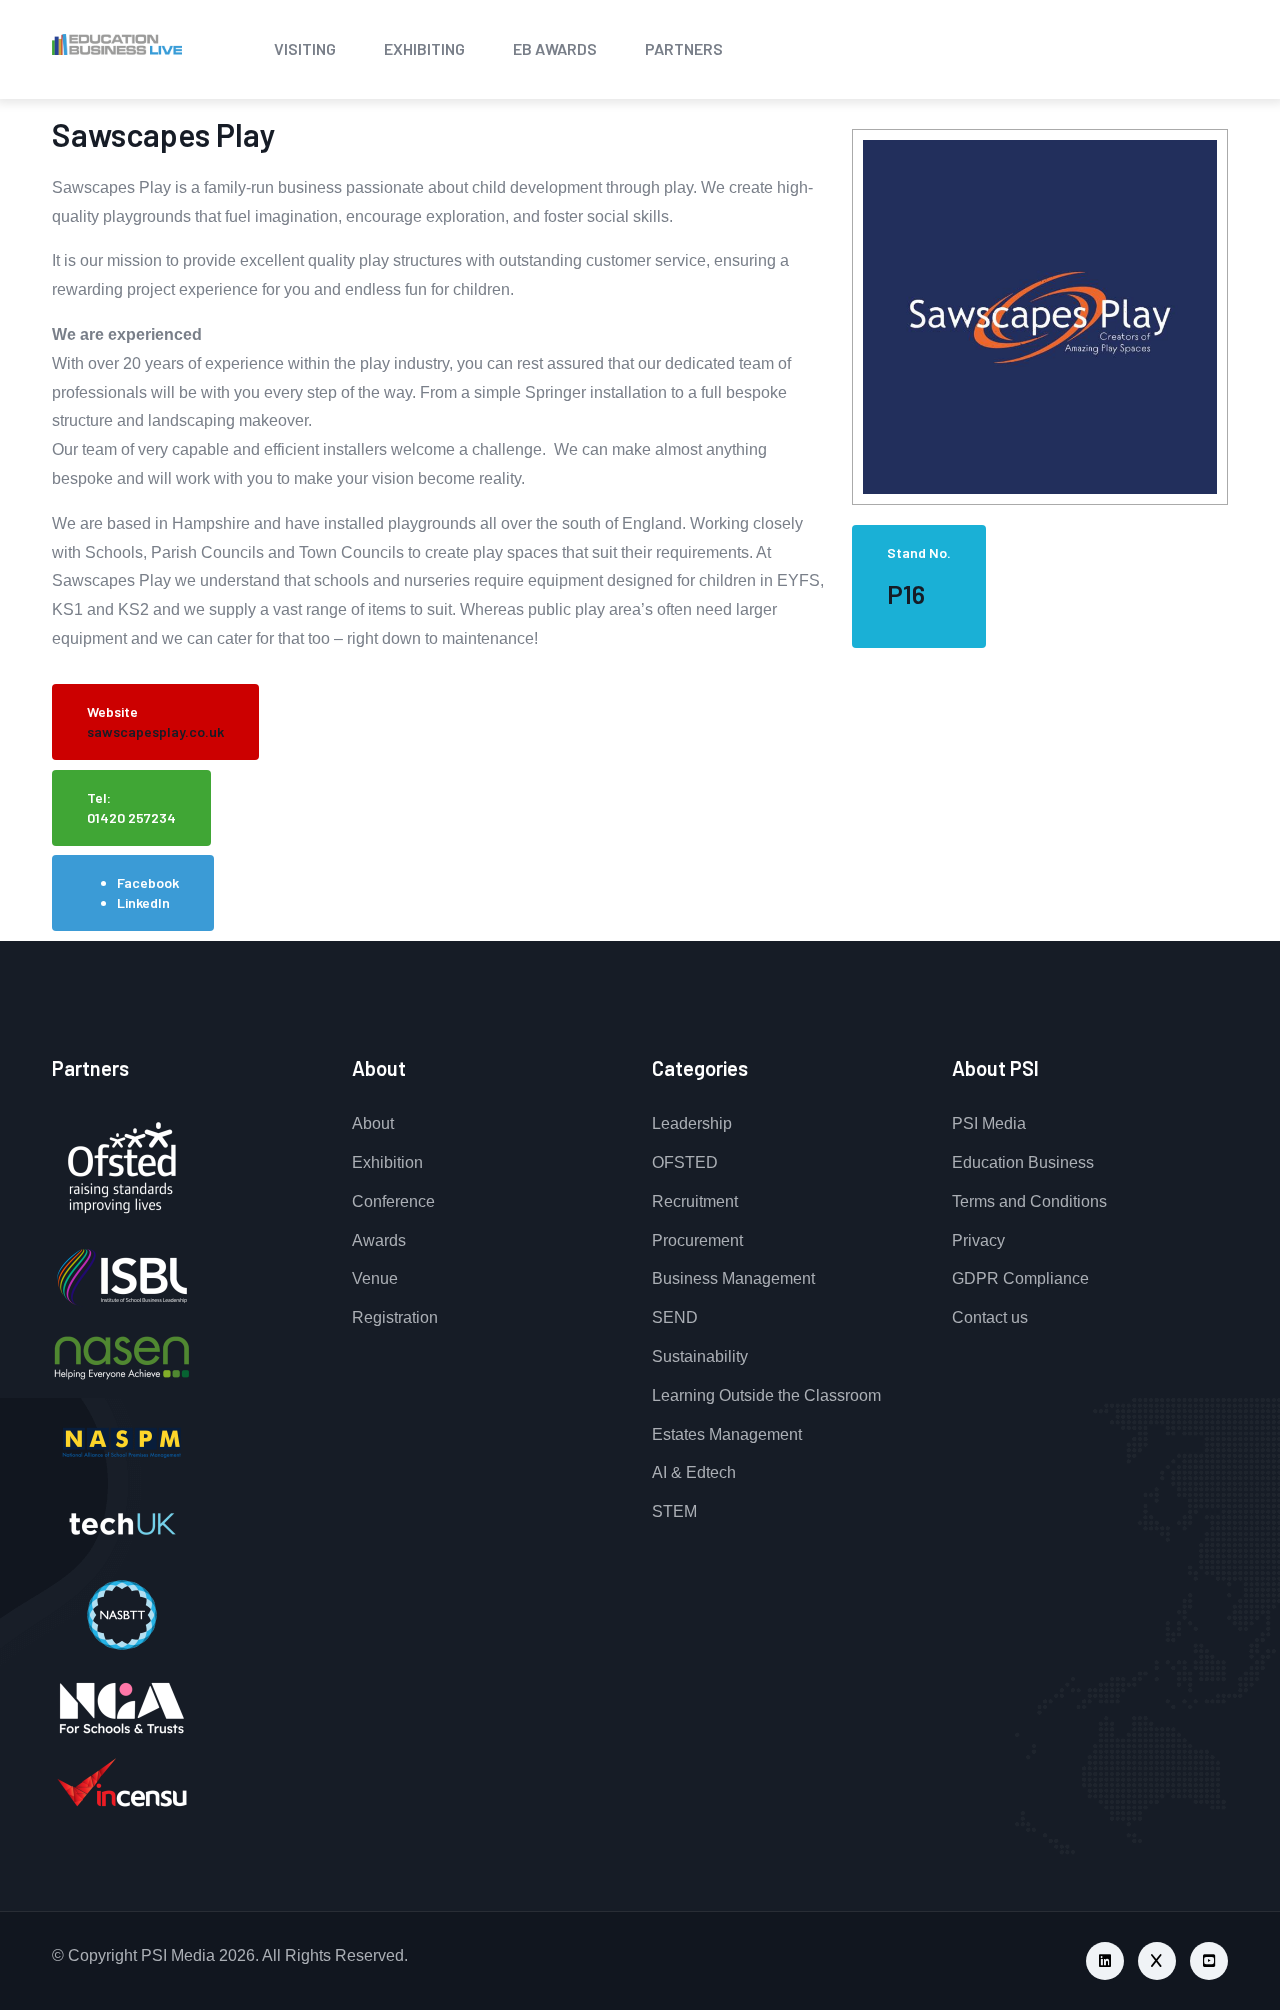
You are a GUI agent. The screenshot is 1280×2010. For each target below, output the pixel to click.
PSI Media (989, 1123)
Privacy (978, 1240)
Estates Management (727, 1434)
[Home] (62, 45)
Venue (375, 1278)
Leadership (692, 1123)
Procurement (697, 1240)
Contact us (990, 1317)
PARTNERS (684, 48)
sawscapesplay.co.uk (155, 731)
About (373, 1123)
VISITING (305, 48)
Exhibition (387, 1162)
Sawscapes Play (164, 134)
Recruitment (695, 1201)
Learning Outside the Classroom (766, 1395)
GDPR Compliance (1020, 1278)
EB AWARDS (555, 48)
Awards (379, 1240)
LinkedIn (143, 902)
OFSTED (685, 1162)
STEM (674, 1511)
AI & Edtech (694, 1472)
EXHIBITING (424, 48)
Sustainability (700, 1356)
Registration (395, 1317)
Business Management (733, 1278)
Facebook (148, 882)
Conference (393, 1201)
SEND (675, 1317)
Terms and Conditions (1029, 1201)
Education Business (1023, 1162)
